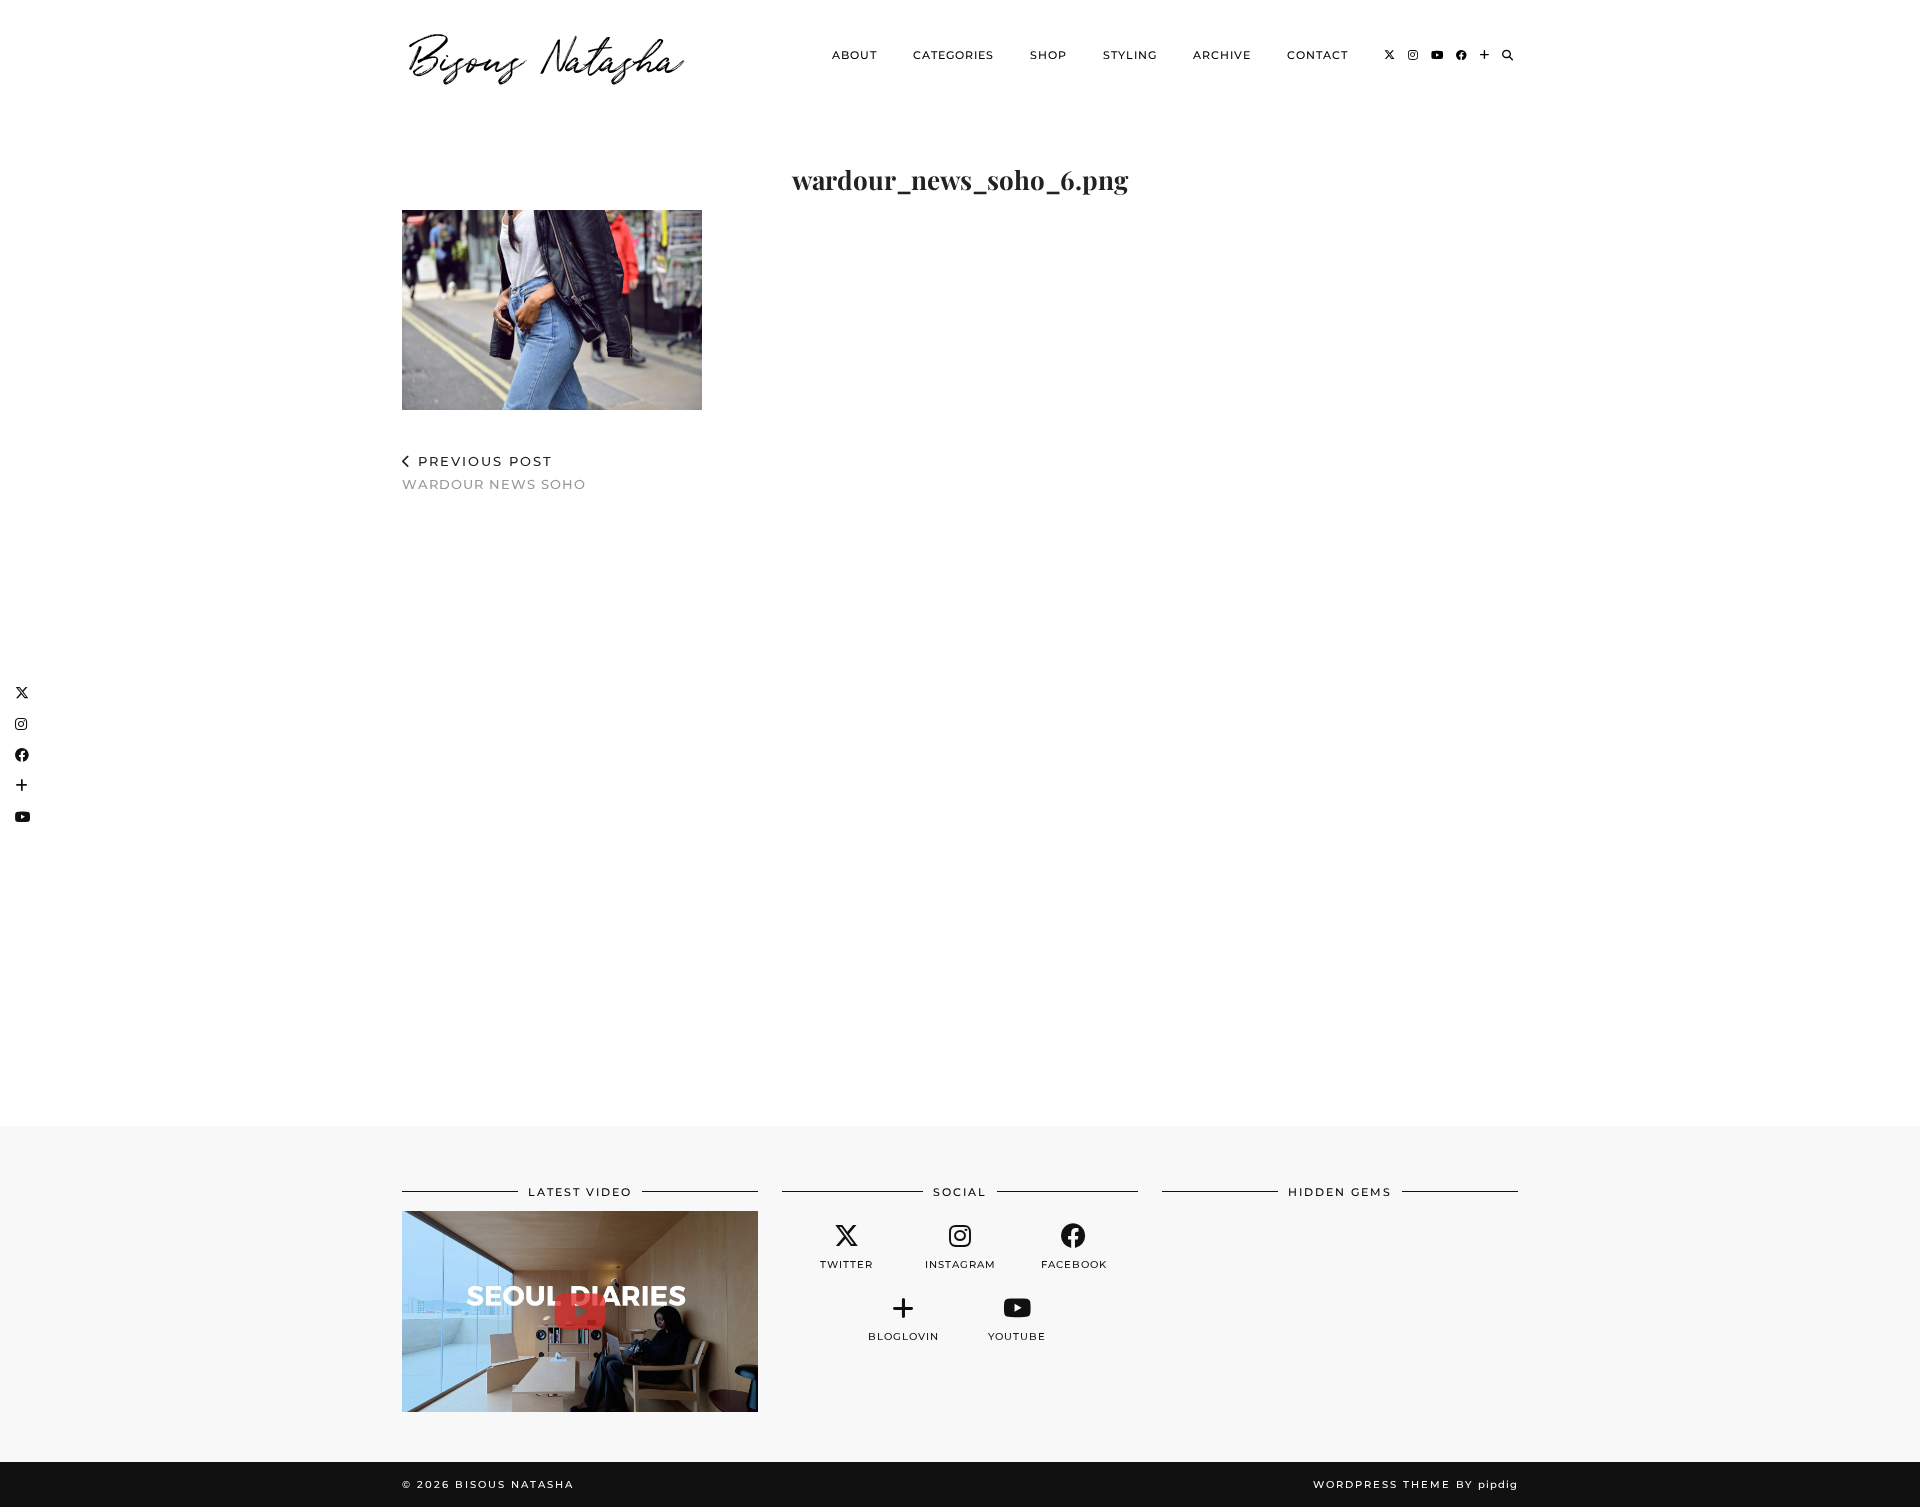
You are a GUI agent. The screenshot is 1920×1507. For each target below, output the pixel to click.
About (854, 55)
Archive (1222, 55)
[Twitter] (1390, 55)
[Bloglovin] (1485, 55)
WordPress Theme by (1415, 1484)
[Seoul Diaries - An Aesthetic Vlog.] (580, 1311)
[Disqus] (960, 800)
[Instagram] (1413, 55)
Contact (1317, 55)
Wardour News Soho (494, 472)
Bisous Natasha (547, 55)
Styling (1130, 55)
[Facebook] (1462, 55)
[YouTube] (1437, 55)
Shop (1048, 55)
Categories (953, 55)
